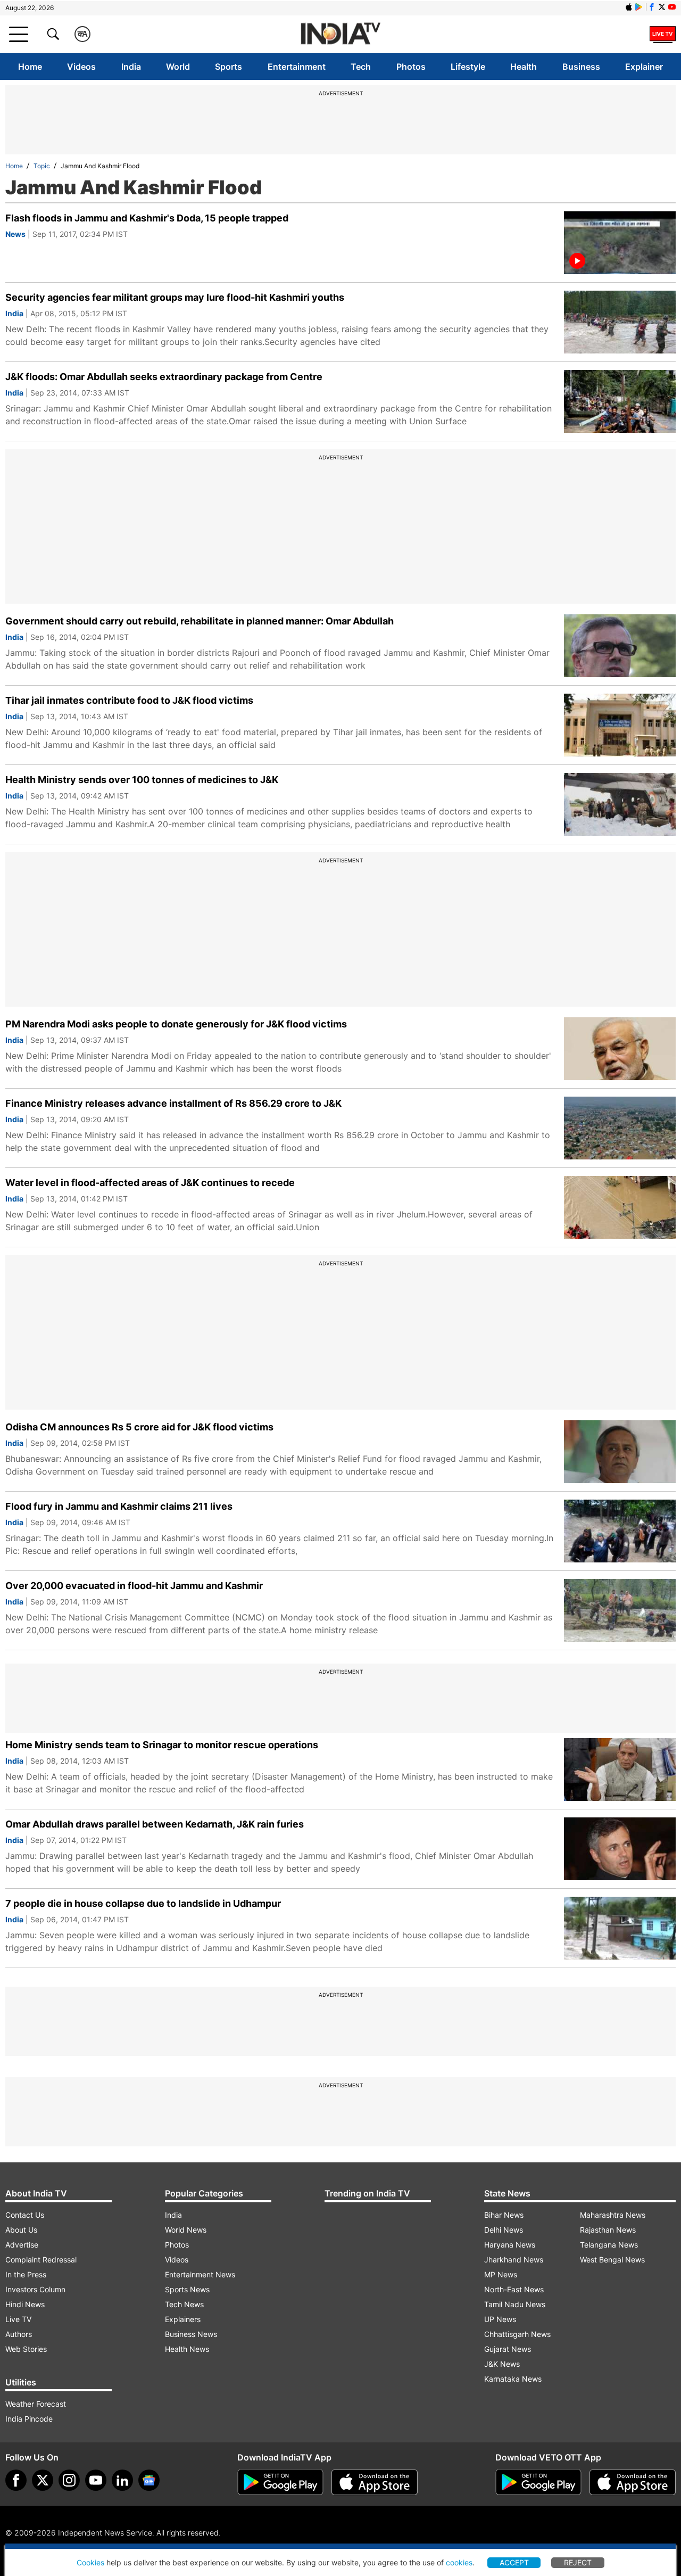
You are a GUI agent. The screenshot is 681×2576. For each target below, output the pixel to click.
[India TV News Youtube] (672, 7)
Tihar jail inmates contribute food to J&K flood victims (129, 700)
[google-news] (149, 2480)
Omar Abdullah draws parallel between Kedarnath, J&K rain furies (155, 1824)
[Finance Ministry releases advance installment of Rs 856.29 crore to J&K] (620, 1128)
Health (524, 67)
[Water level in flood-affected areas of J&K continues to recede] (620, 1207)
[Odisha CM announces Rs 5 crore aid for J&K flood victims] (620, 1452)
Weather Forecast (36, 2404)
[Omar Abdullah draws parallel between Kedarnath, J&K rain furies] (620, 1849)
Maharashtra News (613, 2215)
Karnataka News (513, 2379)
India (131, 67)
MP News (501, 2274)
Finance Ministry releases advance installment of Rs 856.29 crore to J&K (173, 1103)
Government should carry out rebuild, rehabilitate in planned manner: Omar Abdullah (200, 621)
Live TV (18, 2319)
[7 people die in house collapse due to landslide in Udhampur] (620, 1928)
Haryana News (510, 2245)
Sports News (187, 2289)
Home (30, 67)
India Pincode (29, 2419)
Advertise (22, 2245)
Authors (19, 2334)
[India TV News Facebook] (652, 7)
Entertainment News (200, 2274)
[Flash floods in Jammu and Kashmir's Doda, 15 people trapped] (620, 243)
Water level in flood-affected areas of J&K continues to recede (150, 1183)
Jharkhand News (514, 2260)
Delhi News (504, 2230)
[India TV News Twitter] (662, 7)
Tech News (184, 2304)
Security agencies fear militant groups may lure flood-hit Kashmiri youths (175, 297)
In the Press (26, 2274)
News (15, 234)
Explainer (644, 67)
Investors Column (35, 2289)
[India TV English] (340, 34)
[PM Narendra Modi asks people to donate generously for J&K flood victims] (620, 1049)
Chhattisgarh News (517, 2334)
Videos (81, 67)
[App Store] (375, 2482)
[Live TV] (663, 34)
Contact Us (25, 2215)
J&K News (502, 2364)
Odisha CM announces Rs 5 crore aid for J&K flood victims (139, 1427)
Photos (411, 67)
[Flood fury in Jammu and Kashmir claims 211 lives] (620, 1531)
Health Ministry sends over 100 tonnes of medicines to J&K (142, 780)
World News (186, 2230)
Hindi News (25, 2304)
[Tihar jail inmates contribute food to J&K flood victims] (620, 725)
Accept (514, 2562)
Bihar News (504, 2215)
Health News (187, 2349)
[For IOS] (633, 2482)
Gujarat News (508, 2349)
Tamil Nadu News (515, 2304)
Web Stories (26, 2349)
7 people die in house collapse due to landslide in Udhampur (143, 1903)
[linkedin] (122, 2480)
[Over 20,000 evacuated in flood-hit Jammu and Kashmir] (620, 1610)
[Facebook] (16, 2480)
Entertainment (297, 67)
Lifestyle (468, 67)
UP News (500, 2319)
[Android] (639, 7)
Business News (191, 2334)
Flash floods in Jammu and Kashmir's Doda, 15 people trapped (147, 218)
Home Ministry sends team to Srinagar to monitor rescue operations (162, 1745)
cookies (459, 2562)
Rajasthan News (608, 2230)
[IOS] (629, 7)
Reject (578, 2562)
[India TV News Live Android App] (280, 2482)
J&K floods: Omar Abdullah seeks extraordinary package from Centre (164, 377)
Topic (42, 166)
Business (581, 67)
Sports (229, 67)
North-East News (514, 2289)
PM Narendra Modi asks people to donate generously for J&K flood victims (176, 1024)
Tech (361, 67)
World (178, 67)
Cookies (90, 2562)
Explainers (183, 2319)
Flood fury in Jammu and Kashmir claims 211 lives (119, 1506)
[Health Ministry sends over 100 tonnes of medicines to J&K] (620, 804)
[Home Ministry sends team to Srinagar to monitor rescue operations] (620, 1770)
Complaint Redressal (41, 2260)
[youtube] (96, 2480)
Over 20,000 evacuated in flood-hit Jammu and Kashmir (134, 1586)
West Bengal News (612, 2260)
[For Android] (538, 2482)
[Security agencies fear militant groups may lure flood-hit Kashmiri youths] (620, 322)
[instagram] (69, 2480)
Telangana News (609, 2245)
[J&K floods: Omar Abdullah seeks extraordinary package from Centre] (620, 401)
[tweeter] (43, 2480)
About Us (21, 2230)
